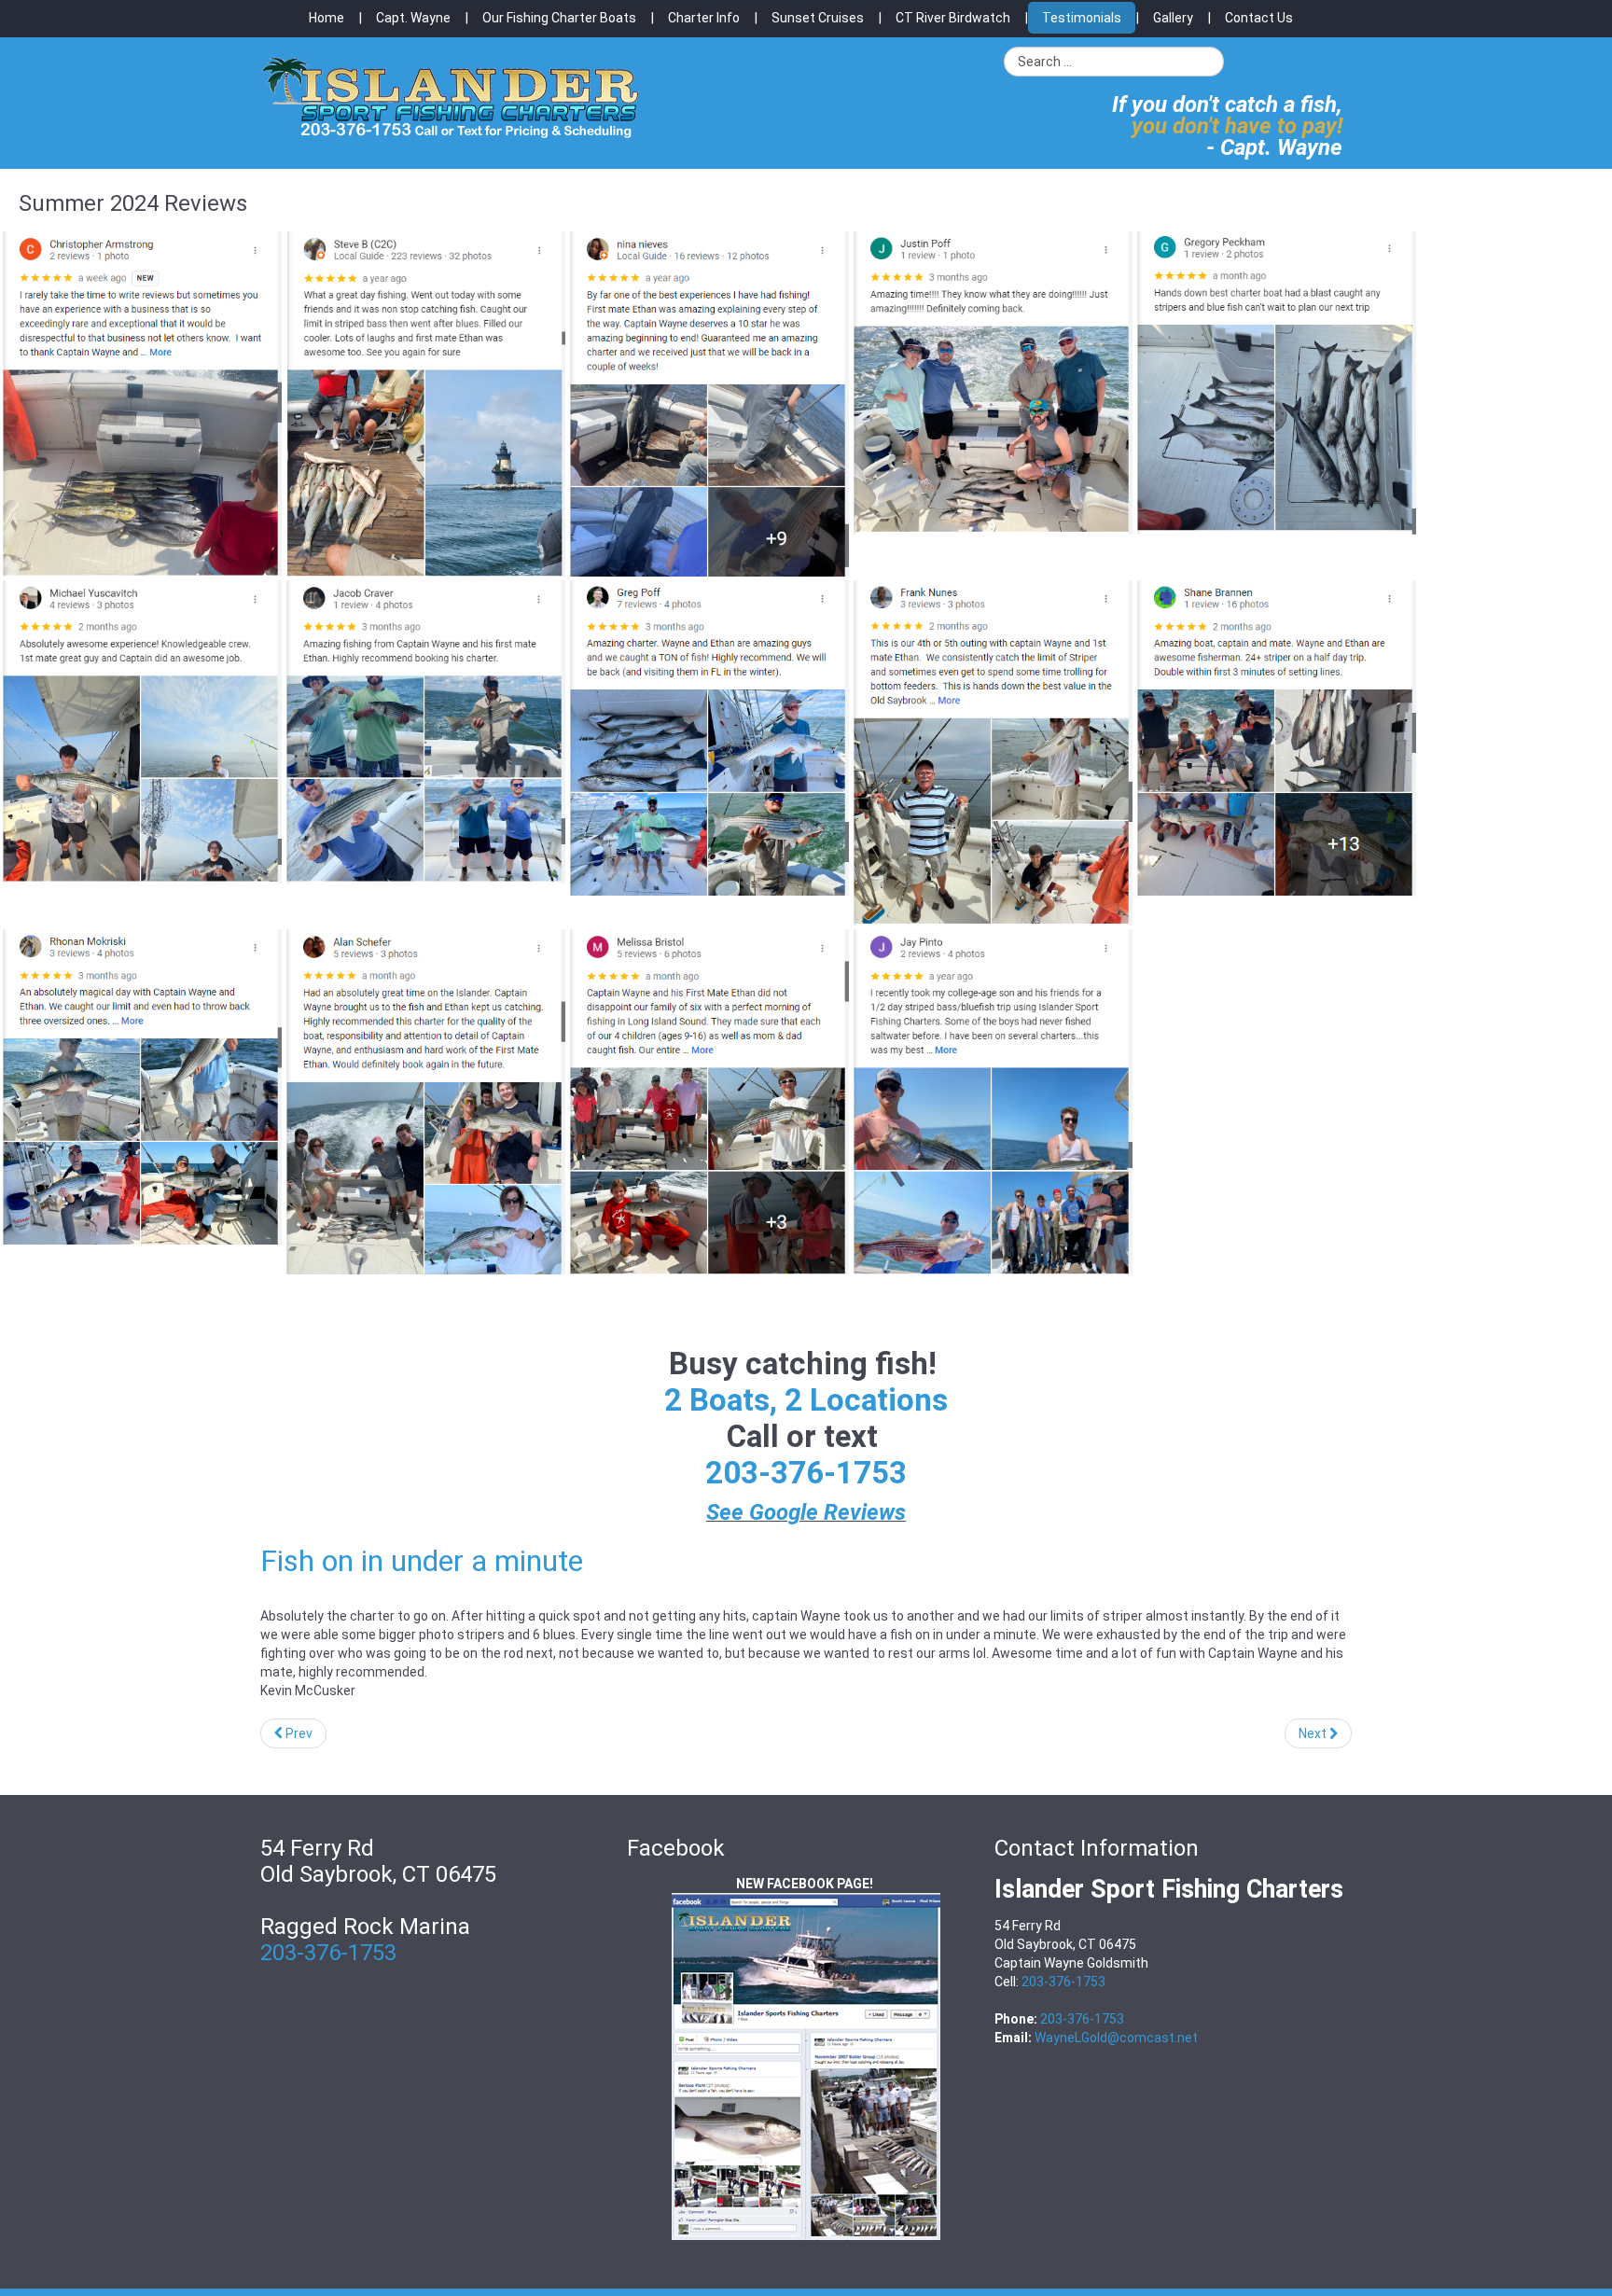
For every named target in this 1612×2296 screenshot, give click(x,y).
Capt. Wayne (413, 18)
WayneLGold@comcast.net (1116, 2038)
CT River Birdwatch (953, 18)
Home (327, 18)
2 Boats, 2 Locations (806, 1400)
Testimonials (1082, 18)
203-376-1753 (806, 1473)
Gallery (1173, 18)
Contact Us (1259, 18)
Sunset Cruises (818, 18)
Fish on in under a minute (422, 1561)
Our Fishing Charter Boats (559, 18)
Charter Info (704, 18)
